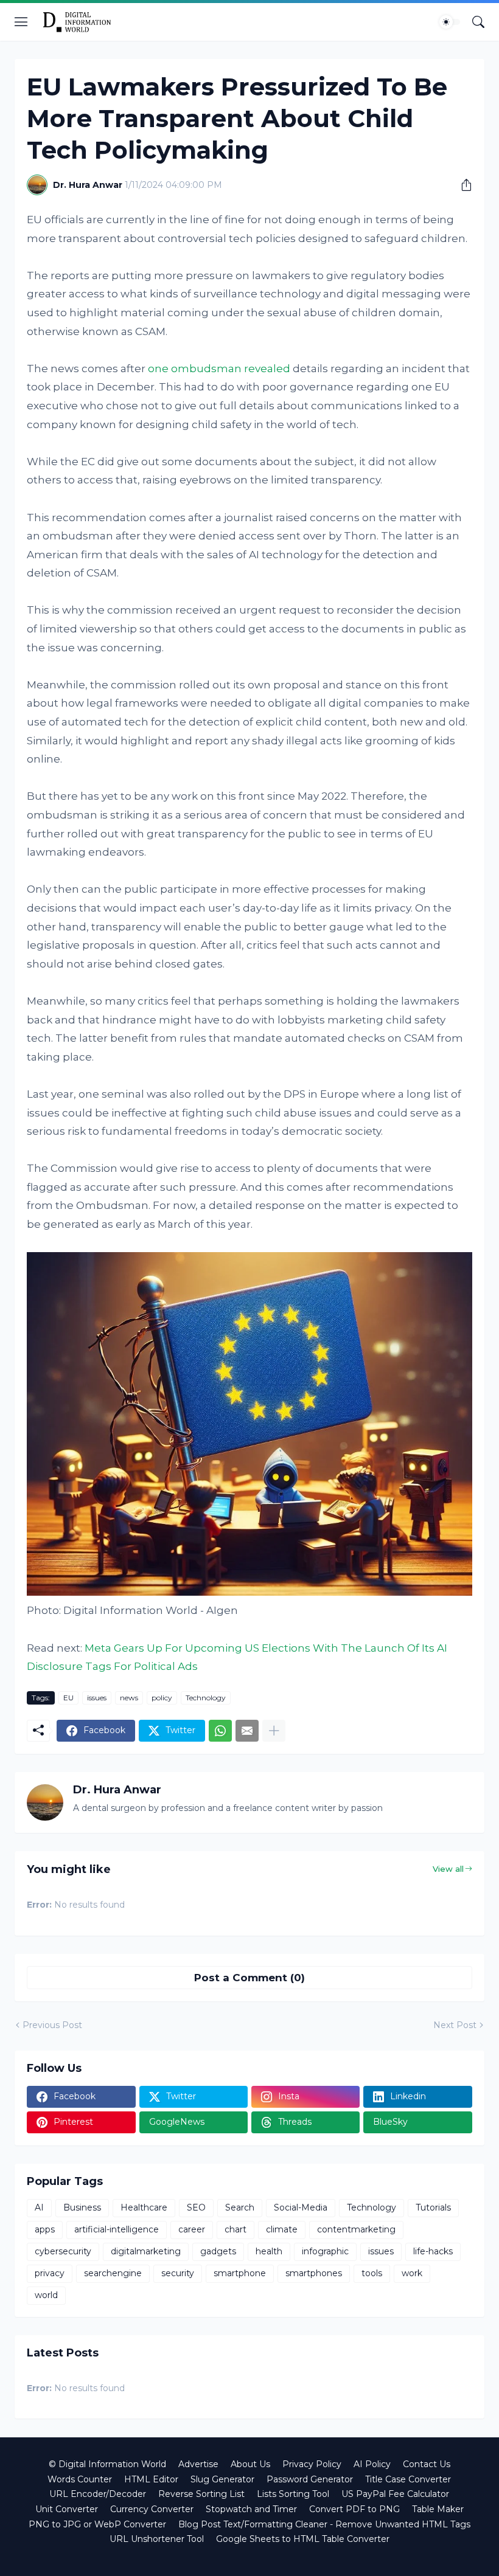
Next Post (455, 2025)
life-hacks (433, 2251)
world (46, 2295)
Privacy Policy (312, 2464)
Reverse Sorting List (201, 2494)
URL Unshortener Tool (157, 2539)
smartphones (314, 2273)
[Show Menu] (21, 22)
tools (372, 2273)
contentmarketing (356, 2229)
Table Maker (438, 2509)
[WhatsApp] (220, 1731)
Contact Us (427, 2464)
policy (162, 1698)
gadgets (218, 2251)
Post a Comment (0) (249, 1978)
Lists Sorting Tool (293, 2494)
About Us (250, 2464)
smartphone (240, 2273)
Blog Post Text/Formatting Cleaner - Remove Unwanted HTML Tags (324, 2524)
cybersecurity (63, 2251)
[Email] (247, 1731)
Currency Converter (152, 2509)
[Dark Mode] (450, 22)
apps (45, 2229)
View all (448, 1869)
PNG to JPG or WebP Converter (97, 2524)
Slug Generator (222, 2479)
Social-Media (301, 2207)
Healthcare (144, 2207)
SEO (196, 2207)
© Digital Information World (107, 2464)
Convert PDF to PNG (354, 2509)
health (269, 2251)
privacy (50, 2273)
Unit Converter (67, 2509)
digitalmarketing (146, 2251)
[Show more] (274, 1731)
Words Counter (80, 2479)
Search (240, 2207)
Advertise (198, 2464)
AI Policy (372, 2464)
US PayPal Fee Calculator (395, 2494)
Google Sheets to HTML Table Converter (303, 2539)
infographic (325, 2251)
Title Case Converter (408, 2479)
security (178, 2273)
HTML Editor (151, 2479)
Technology (206, 1698)
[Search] (478, 22)
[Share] (462, 185)
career (192, 2229)
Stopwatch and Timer (251, 2509)
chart (236, 2229)
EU (68, 1698)
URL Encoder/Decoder (98, 2494)
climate (282, 2229)
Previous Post (52, 2025)
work (412, 2273)
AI (39, 2207)
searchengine (113, 2273)
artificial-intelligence (117, 2229)
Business (82, 2207)
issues (97, 1698)
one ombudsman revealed (219, 369)
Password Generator (310, 2479)
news (129, 1698)
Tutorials (433, 2207)
